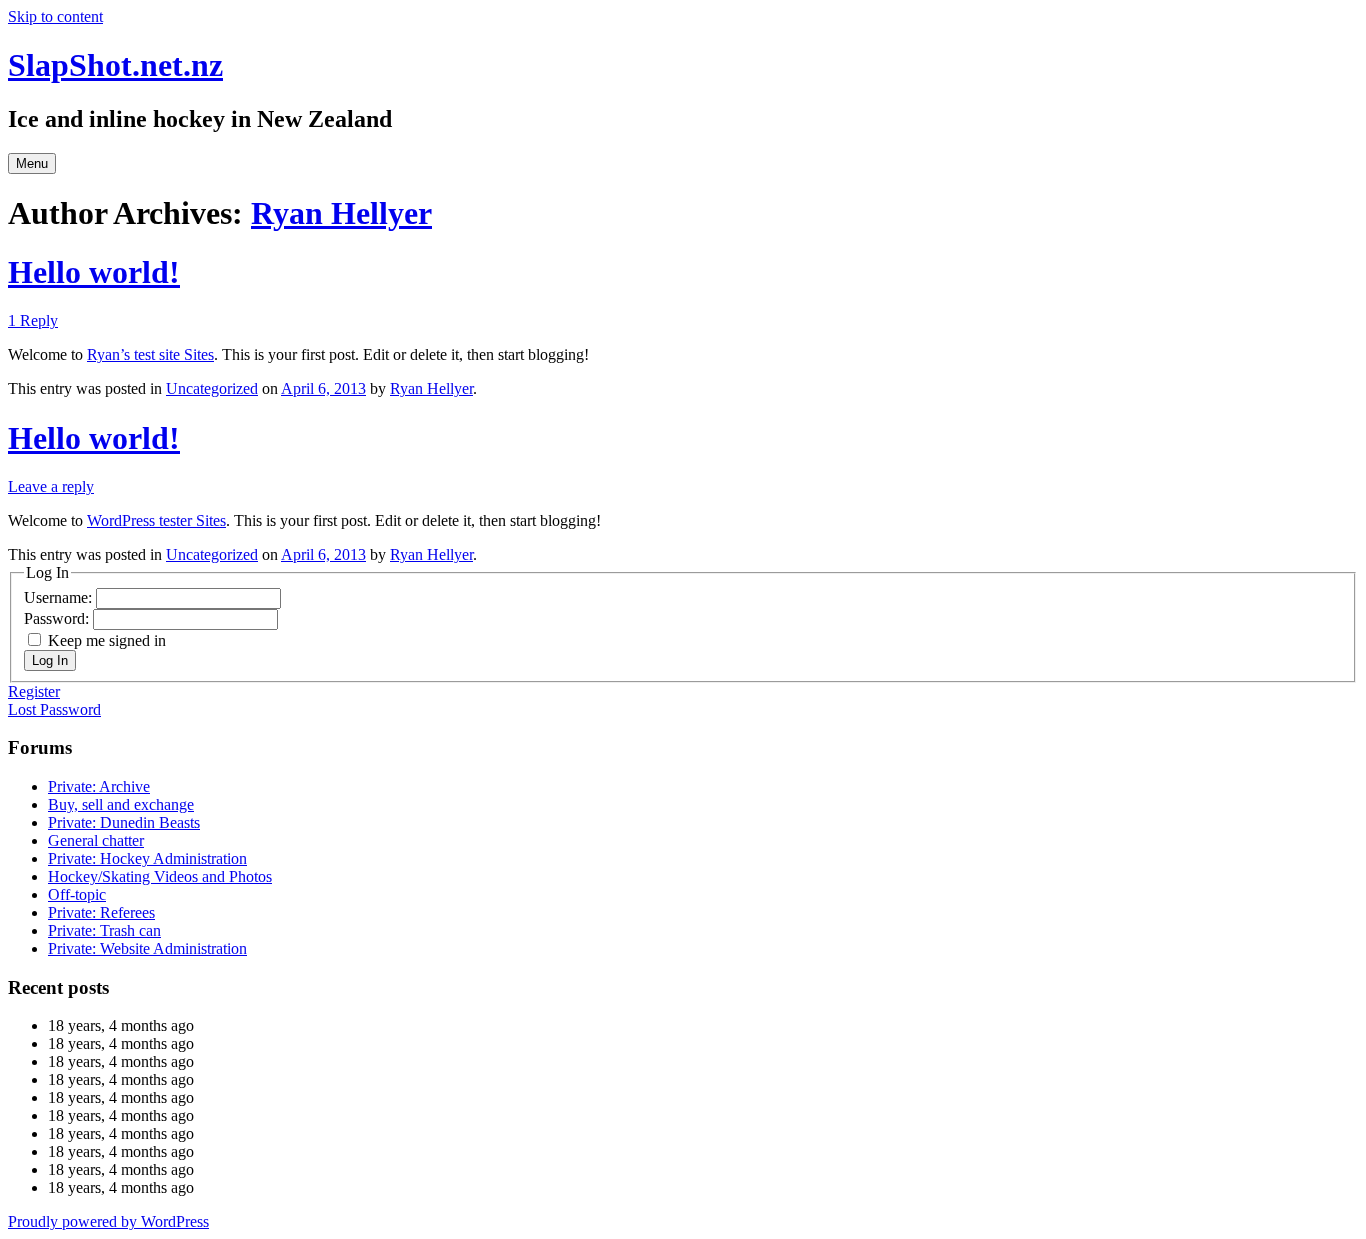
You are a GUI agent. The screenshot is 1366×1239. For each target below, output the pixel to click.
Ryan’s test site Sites (150, 354)
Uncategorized (212, 388)
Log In (50, 660)
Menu (32, 163)
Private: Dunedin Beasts (124, 822)
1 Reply (33, 320)
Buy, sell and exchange (121, 804)
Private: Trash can (104, 930)
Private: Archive (99, 786)
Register (34, 691)
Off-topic (77, 894)
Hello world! (94, 272)
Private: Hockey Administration (147, 858)
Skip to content (55, 16)
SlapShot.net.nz (115, 65)
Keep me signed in (107, 640)
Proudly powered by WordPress (108, 1221)
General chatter (96, 840)
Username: (60, 597)
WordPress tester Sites (156, 520)
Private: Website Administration (147, 948)
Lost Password (54, 709)
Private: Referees (101, 912)
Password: (58, 618)
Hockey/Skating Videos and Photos (160, 876)
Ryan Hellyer (341, 213)
